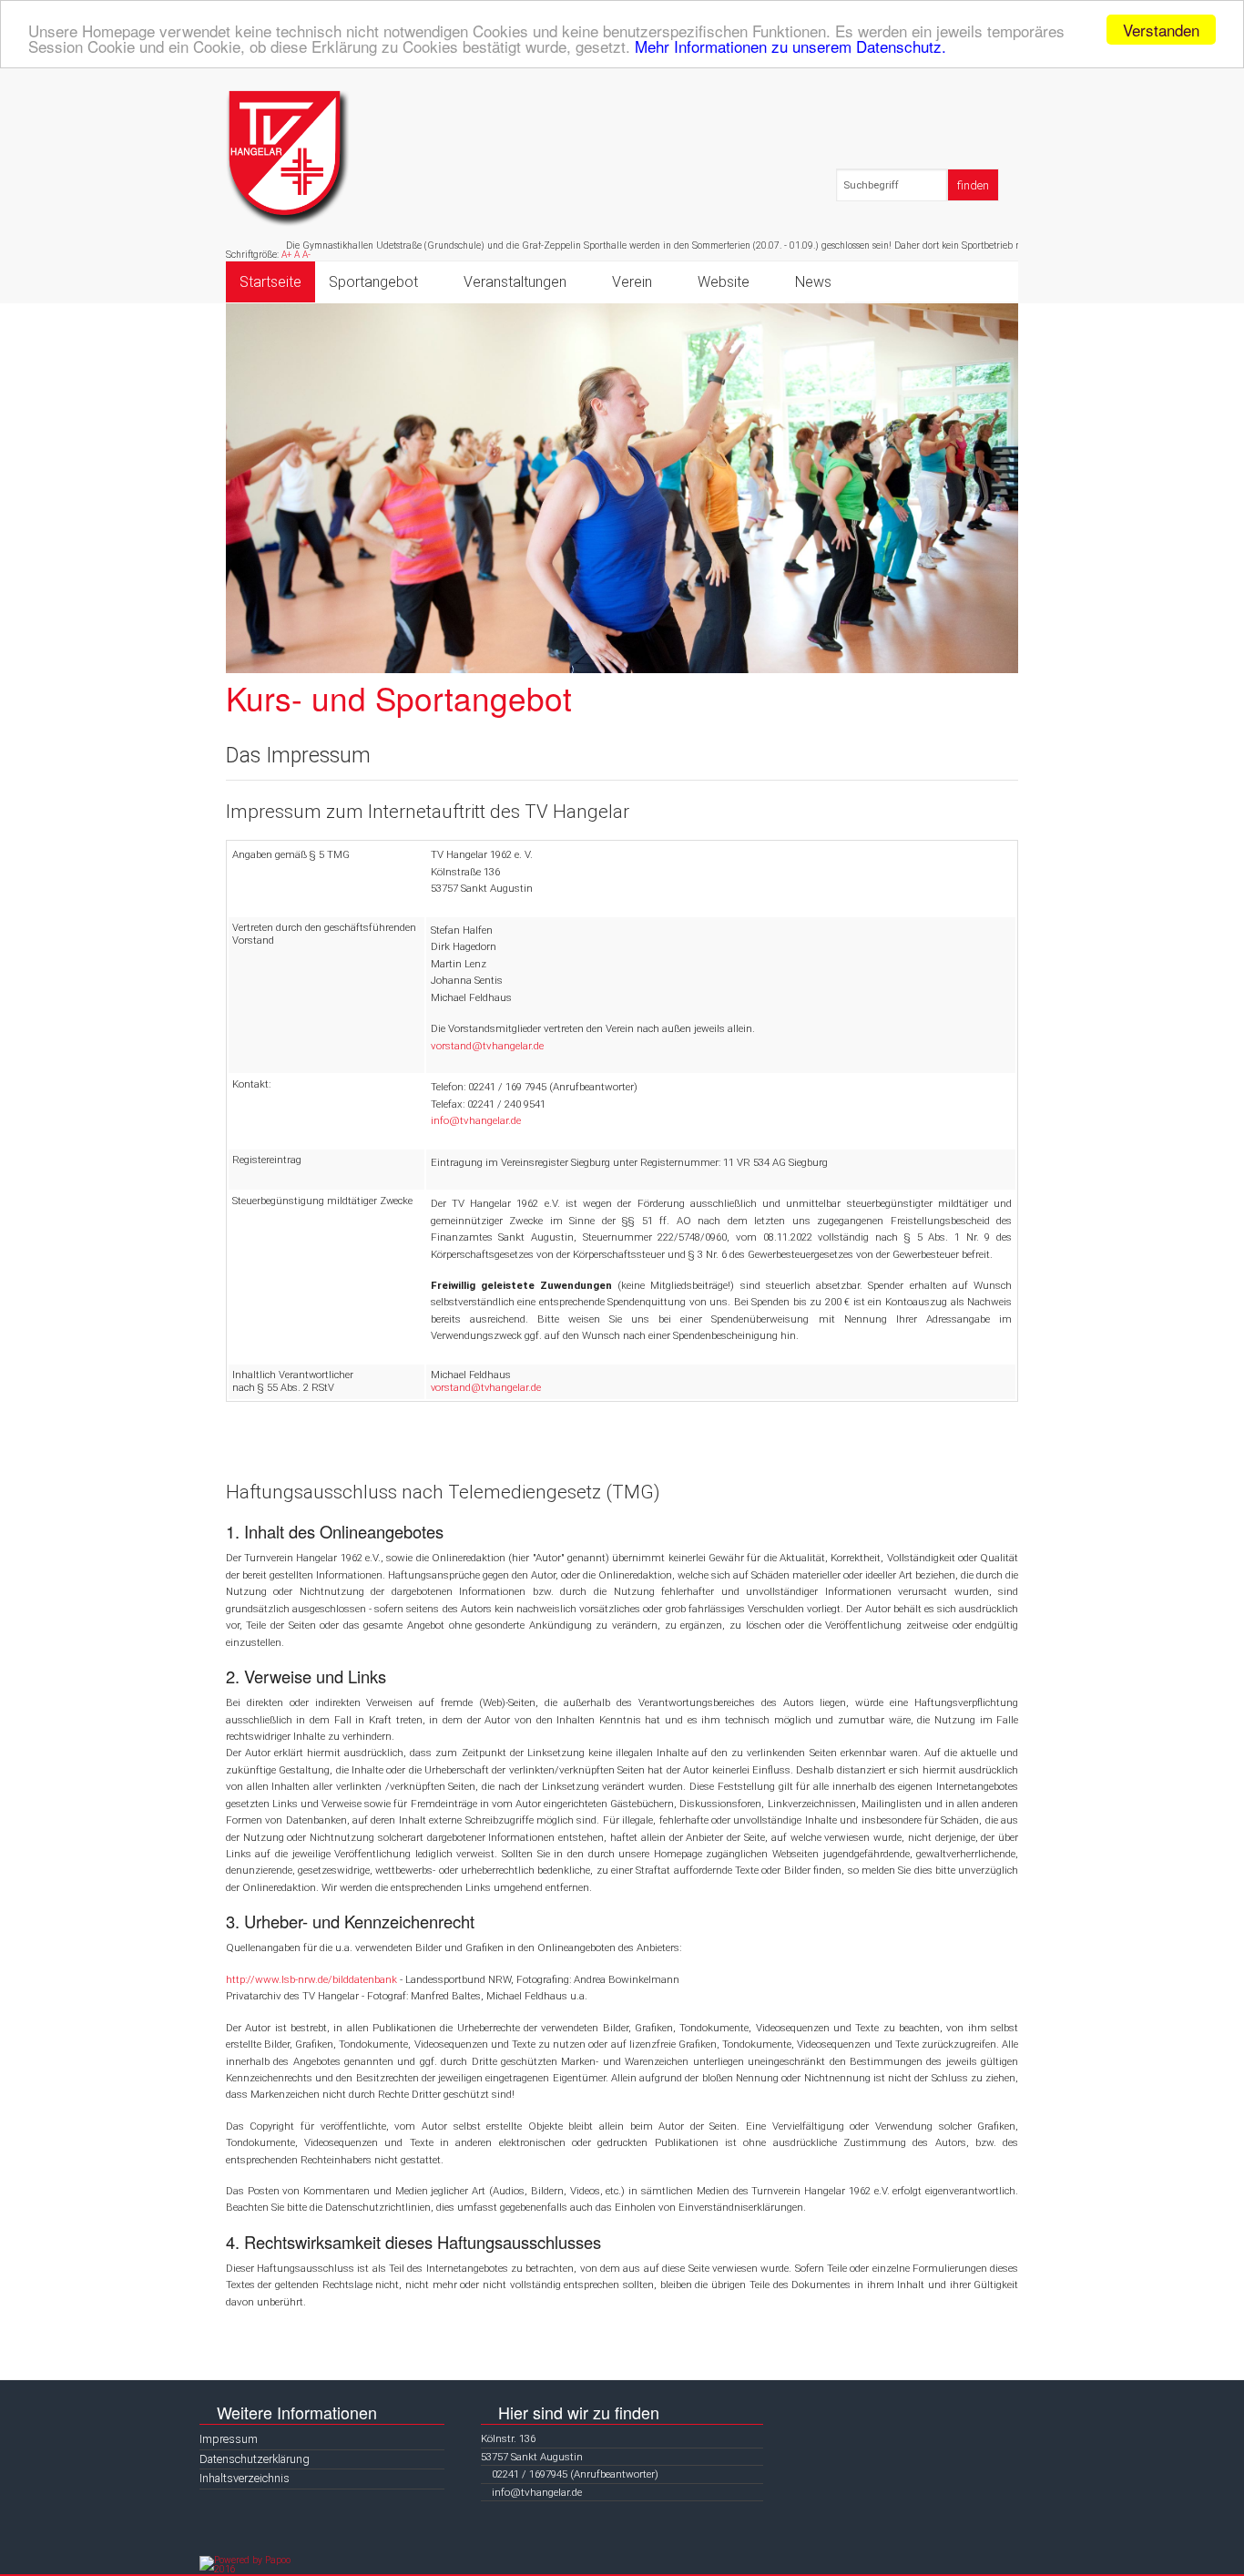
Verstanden (1161, 30)
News (813, 282)
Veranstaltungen (515, 282)
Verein (632, 282)
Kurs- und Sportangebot (399, 698)
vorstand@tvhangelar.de (487, 1046)
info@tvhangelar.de (476, 1120)
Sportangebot (373, 282)
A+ (286, 255)
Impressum (229, 2439)
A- (306, 255)
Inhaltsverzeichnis (245, 2478)
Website (724, 282)
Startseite (270, 282)
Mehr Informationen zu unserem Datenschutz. (790, 46)
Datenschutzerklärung (255, 2459)
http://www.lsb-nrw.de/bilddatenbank (311, 1979)
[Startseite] (288, 158)
